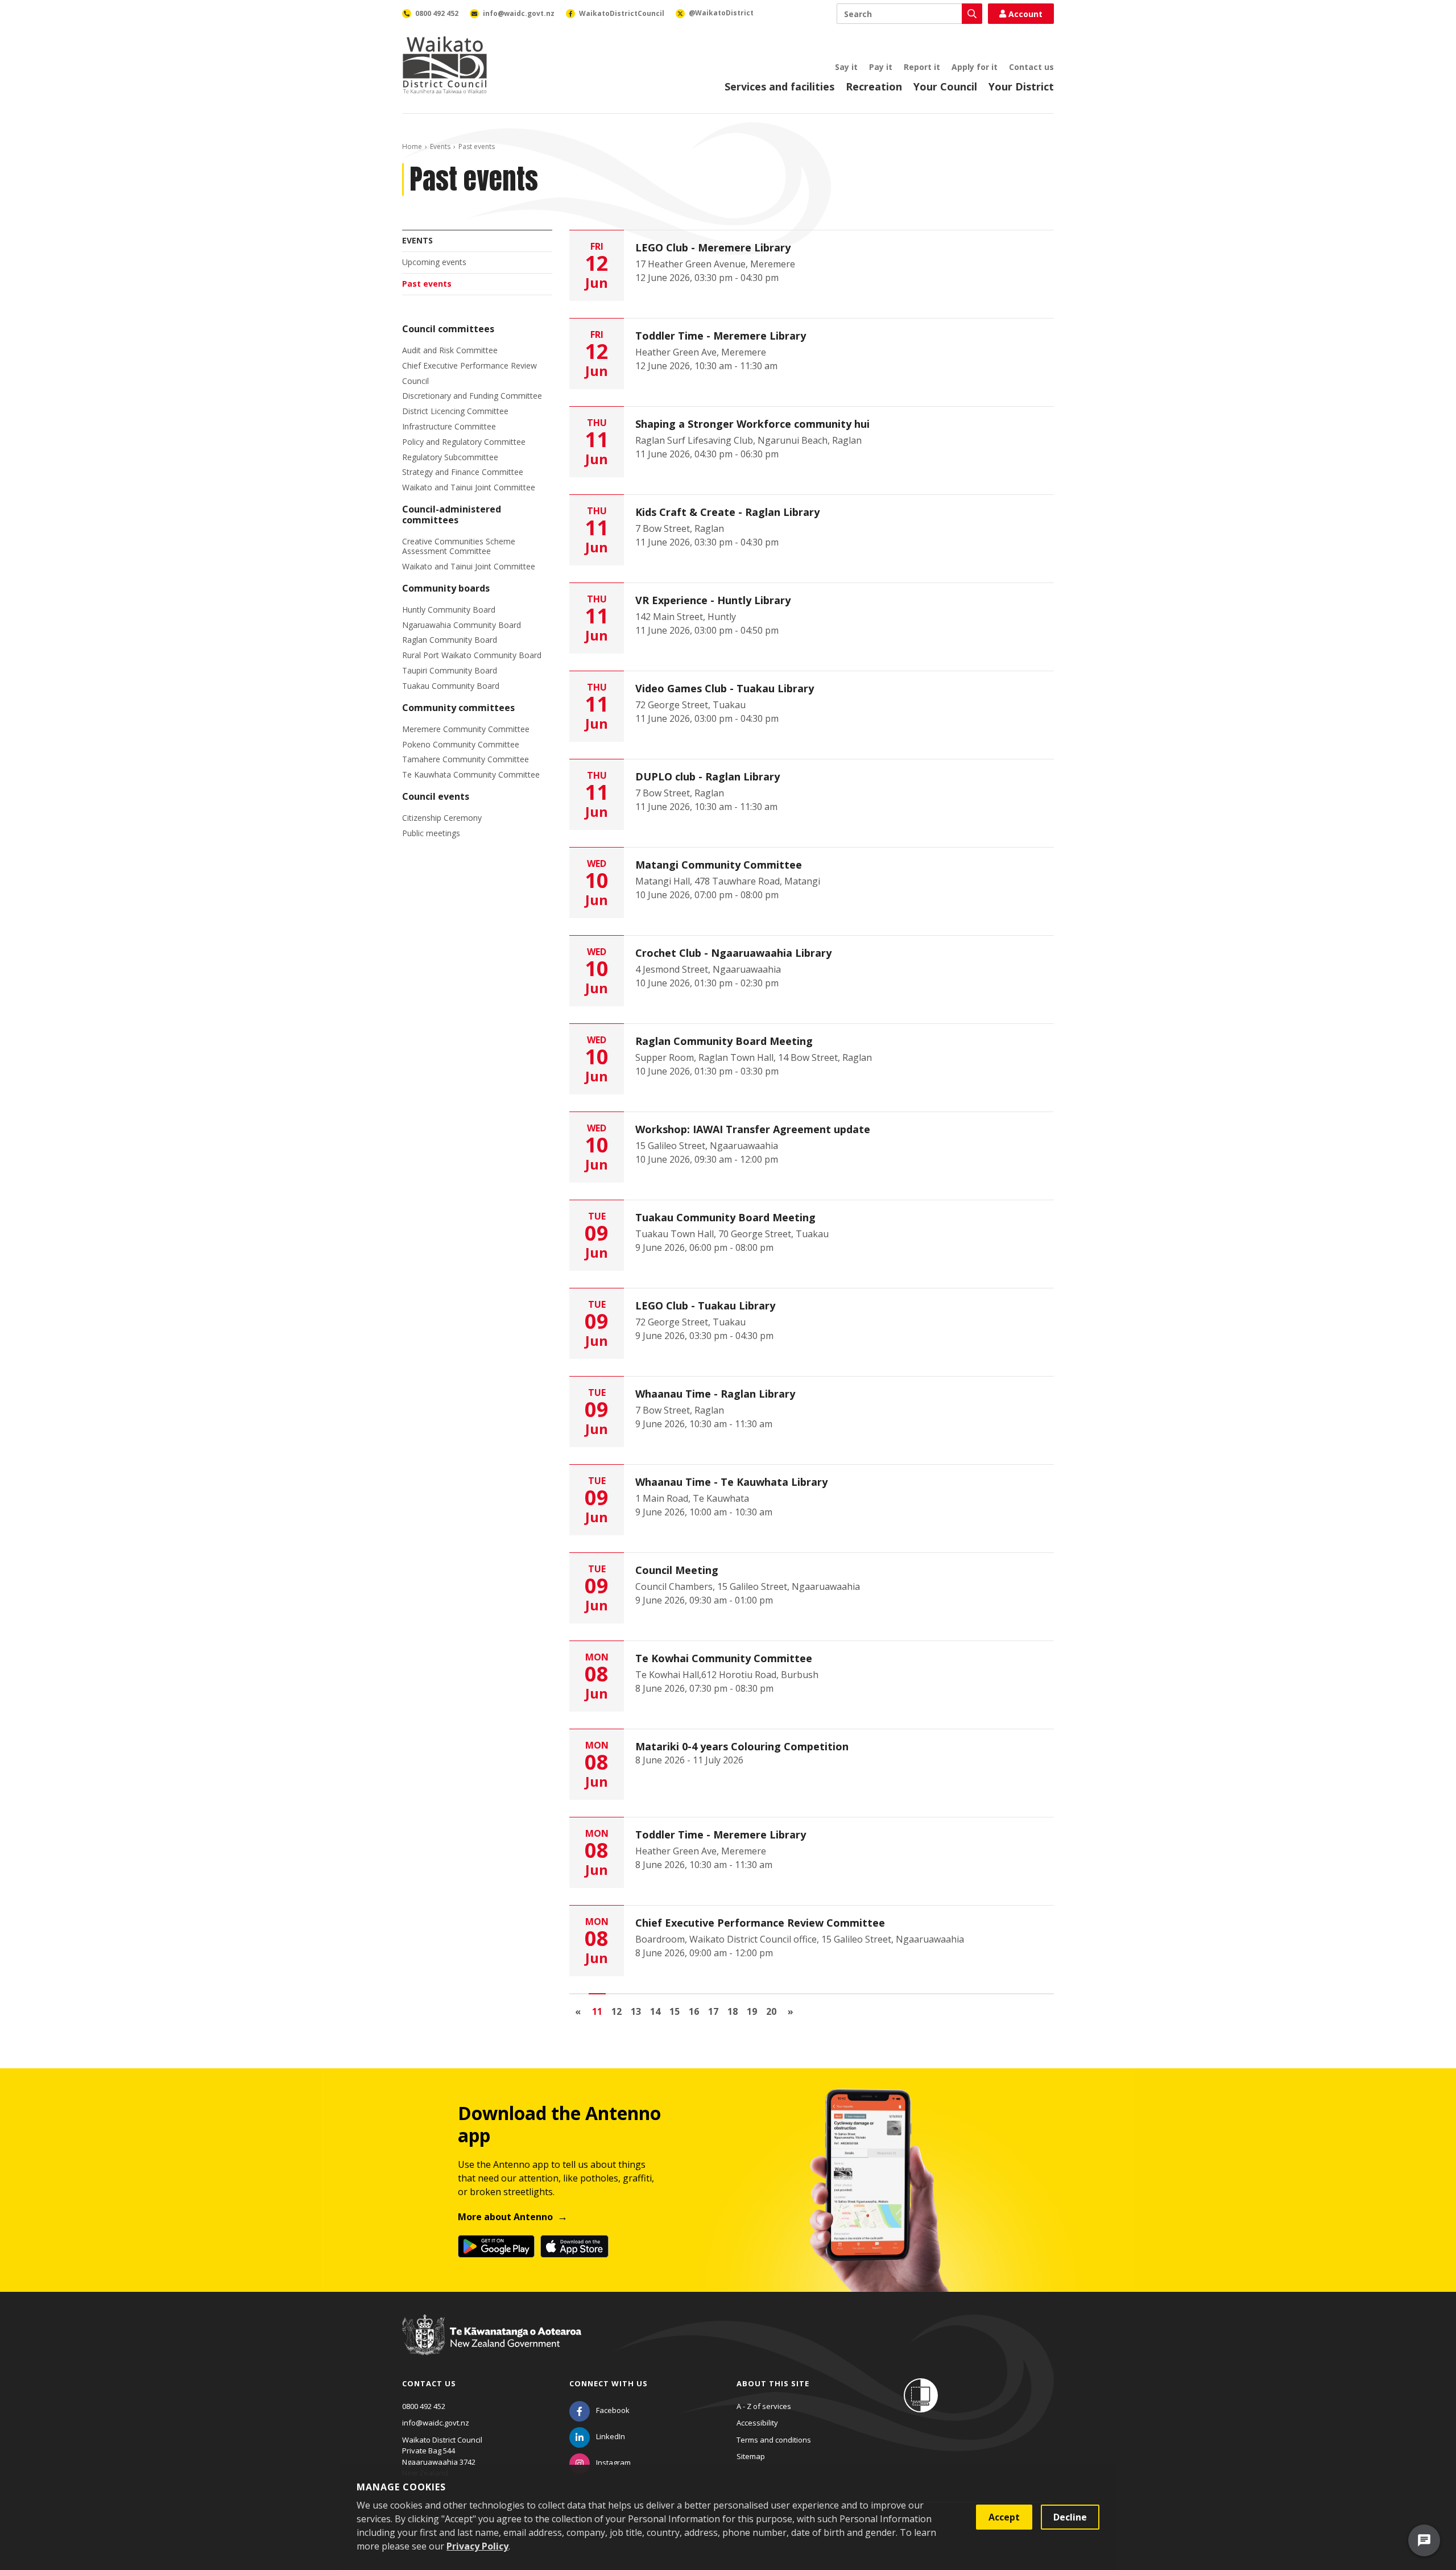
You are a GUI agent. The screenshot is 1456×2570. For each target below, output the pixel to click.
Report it (922, 67)
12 (617, 2011)
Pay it (881, 67)
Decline (1070, 2517)
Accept (1004, 2517)
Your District (1021, 86)
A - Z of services (764, 2406)
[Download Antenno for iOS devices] (574, 2246)
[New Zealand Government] (492, 2346)
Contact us (1031, 67)
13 (636, 2011)
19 (752, 2011)
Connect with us (609, 2383)
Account (1025, 14)
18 (733, 2011)
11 (597, 2011)
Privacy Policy (477, 2546)
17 (713, 2011)
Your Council (945, 86)
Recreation (874, 86)
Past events (427, 284)
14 (655, 2011)
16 (694, 2011)
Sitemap (751, 2456)
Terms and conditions (774, 2440)
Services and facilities (779, 86)
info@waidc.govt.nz (436, 2423)
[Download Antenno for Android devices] (496, 2246)
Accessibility (757, 2423)
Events (440, 146)
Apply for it (975, 67)
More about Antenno (505, 2217)
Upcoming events (434, 262)
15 (675, 2011)
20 (771, 2011)
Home (412, 146)
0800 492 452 (424, 2406)
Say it (846, 67)
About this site (773, 2383)
